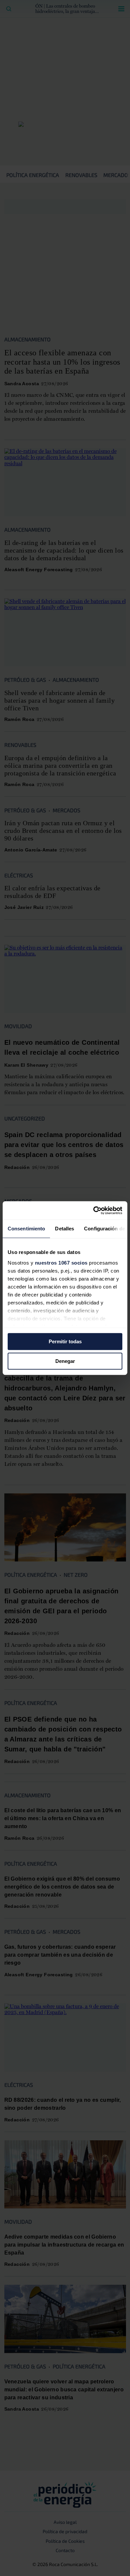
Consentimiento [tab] (26, 1229)
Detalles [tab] (64, 1229)
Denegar (65, 1361)
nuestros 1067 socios (61, 1263)
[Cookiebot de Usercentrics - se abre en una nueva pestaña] (93, 1210)
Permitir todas (65, 1341)
